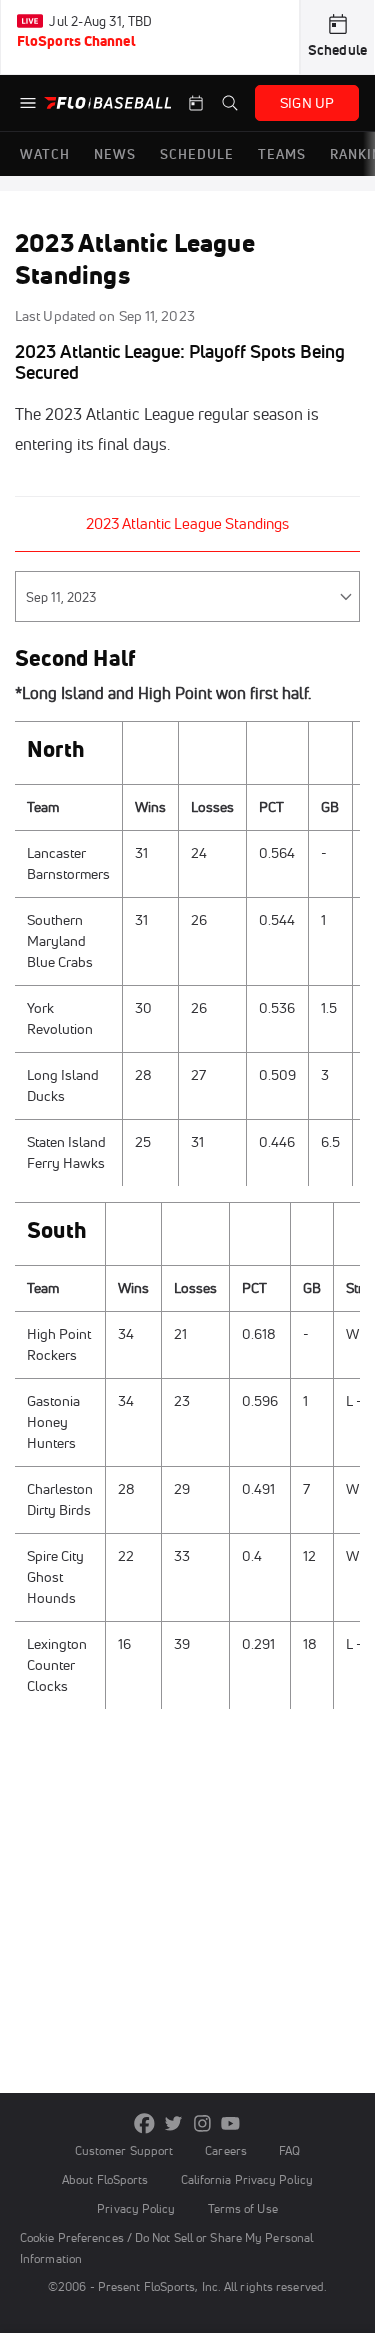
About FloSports (105, 2179)
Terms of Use (243, 2208)
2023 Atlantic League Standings (187, 523)
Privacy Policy (136, 2208)
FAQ (289, 2150)
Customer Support (124, 2150)
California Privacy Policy (247, 2179)
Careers (226, 2150)
